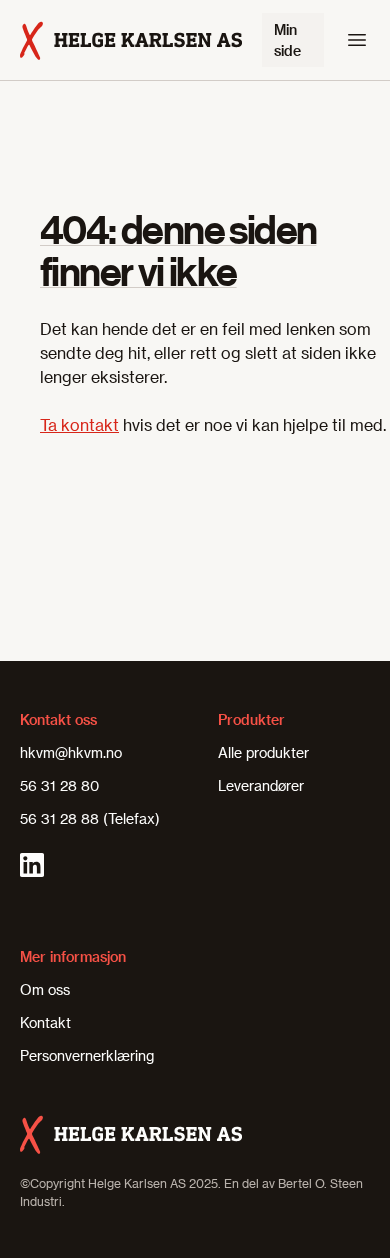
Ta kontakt (79, 424)
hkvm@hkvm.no (71, 752)
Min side (287, 40)
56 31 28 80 (59, 785)
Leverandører (261, 785)
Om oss (45, 989)
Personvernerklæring (87, 1055)
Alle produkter (263, 752)
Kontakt (45, 1022)
